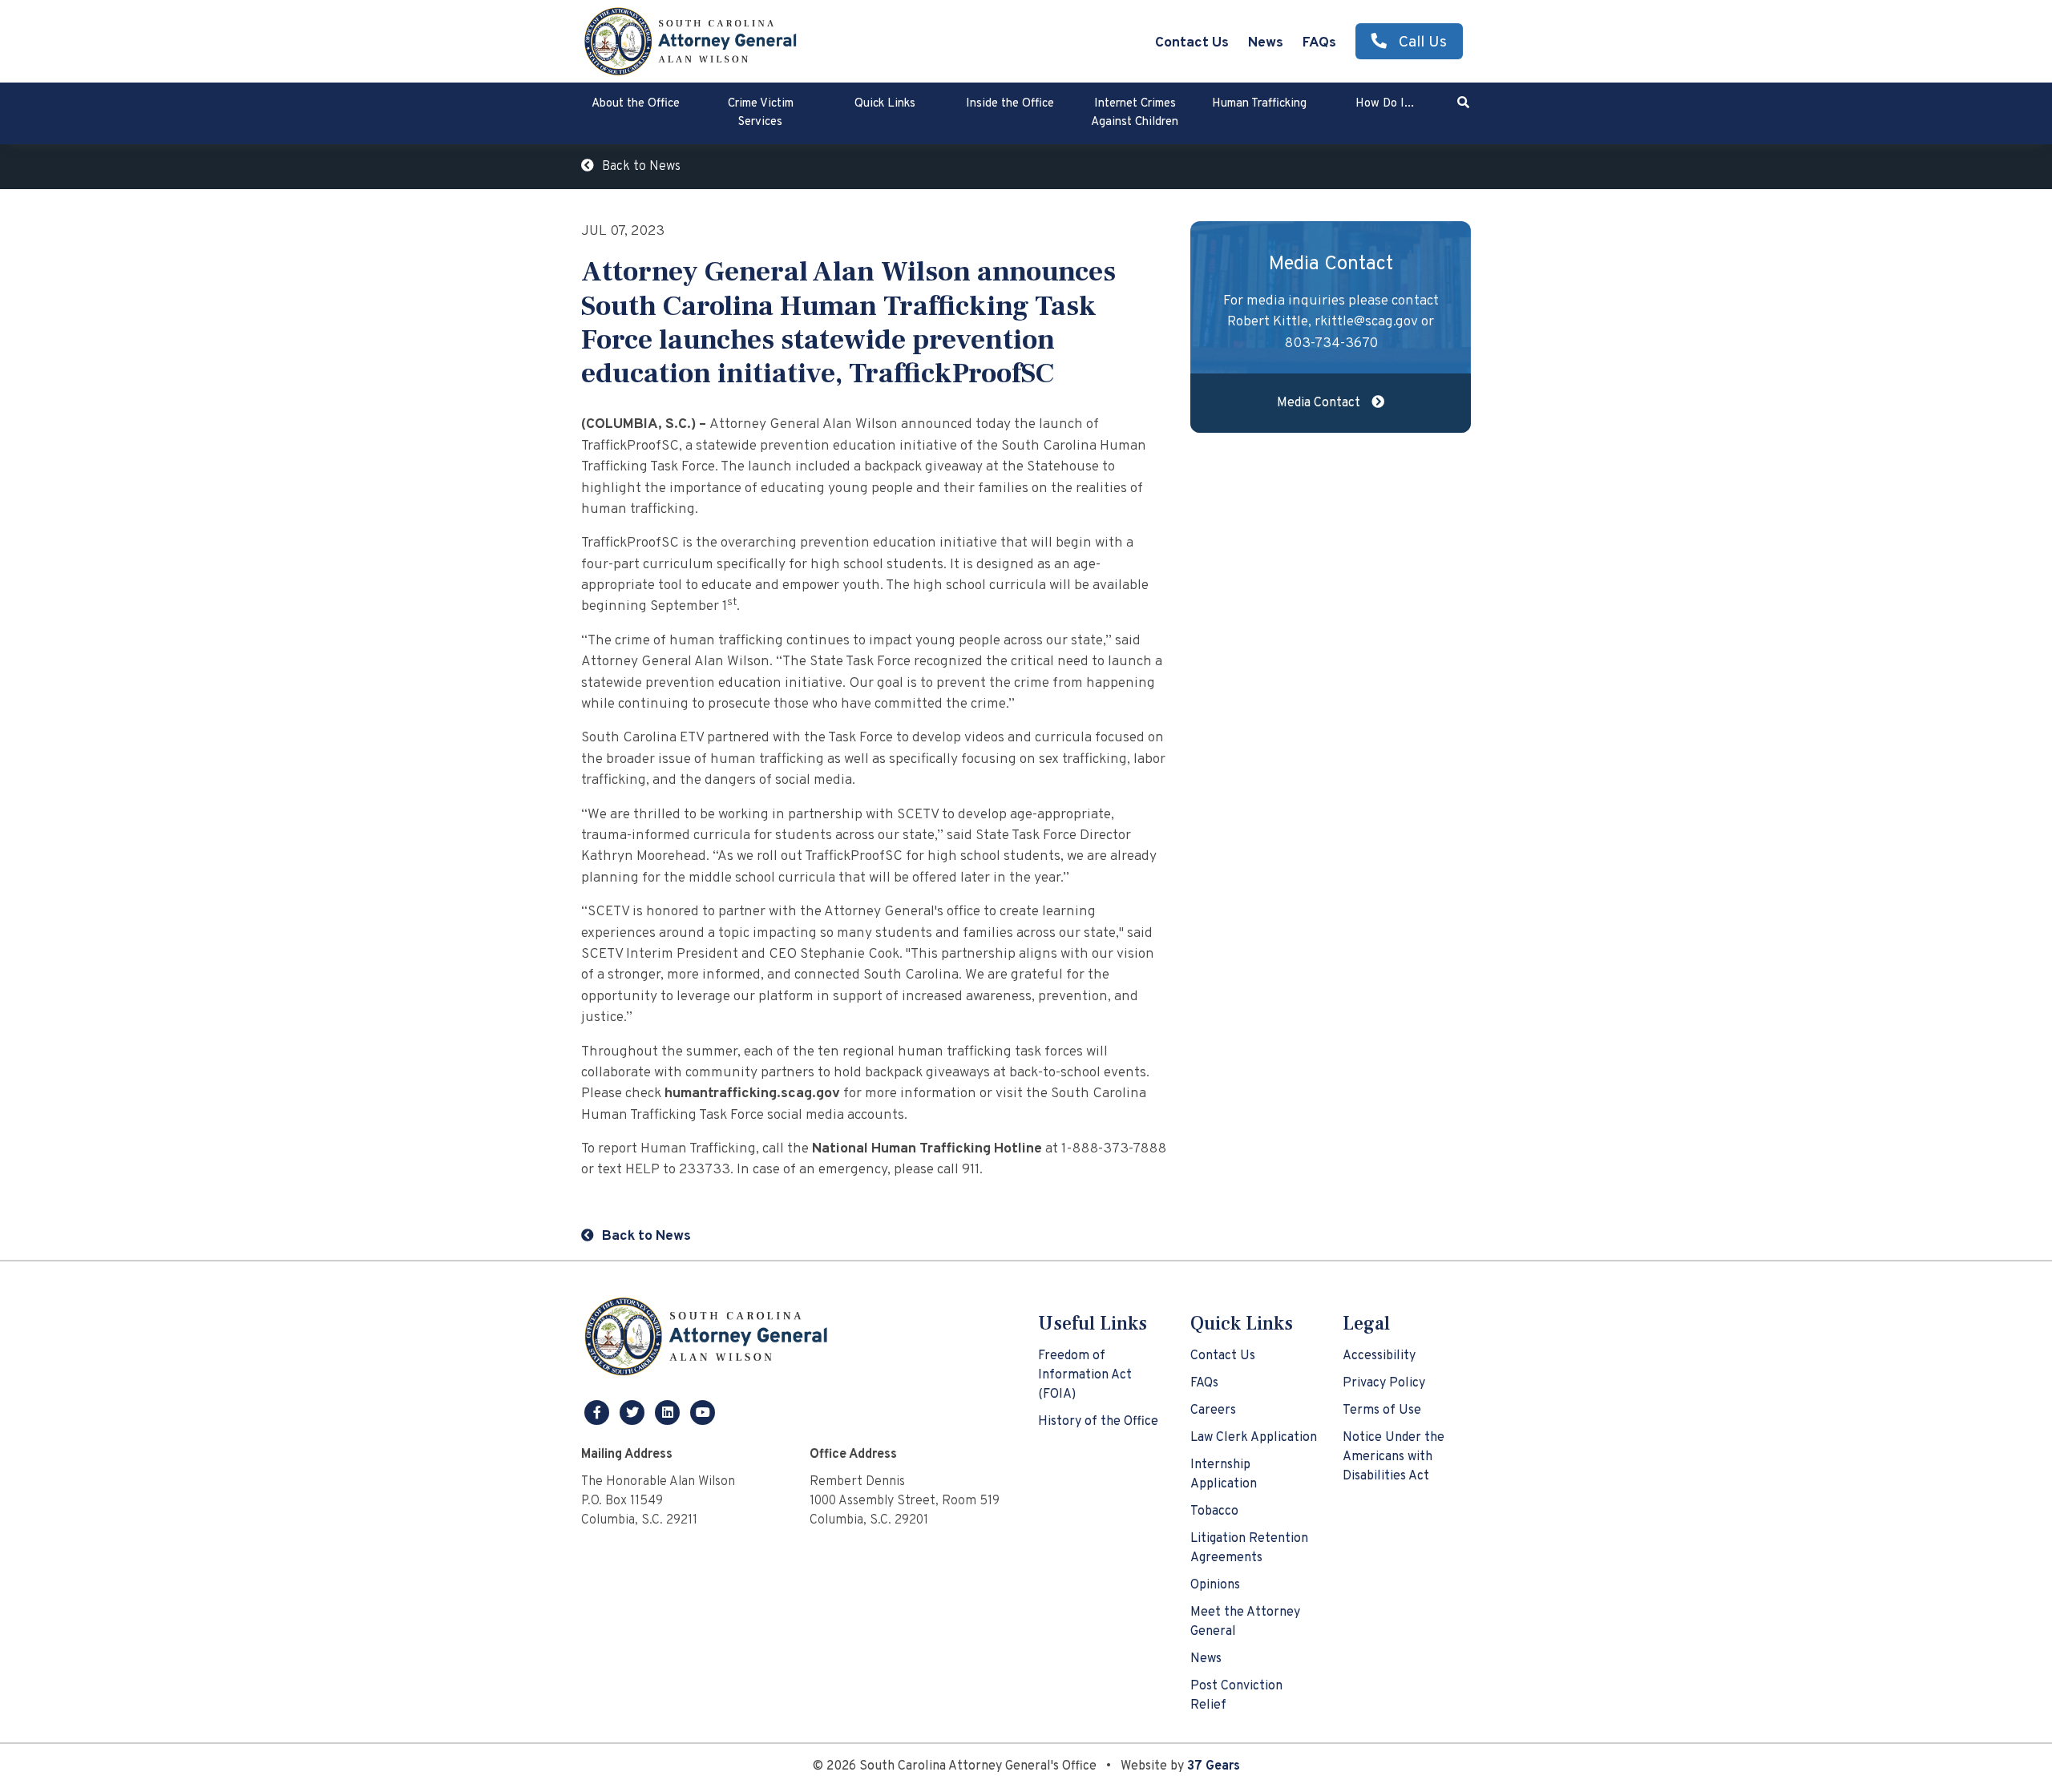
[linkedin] (669, 1412)
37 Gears (1214, 1766)
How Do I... (1385, 104)
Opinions (1215, 1585)
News (1266, 43)
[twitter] (634, 1412)
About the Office (636, 104)
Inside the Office (1010, 104)
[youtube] (703, 1412)
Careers (1213, 1411)
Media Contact (1320, 403)
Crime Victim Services (761, 113)
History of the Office (1098, 1422)
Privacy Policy (1384, 1383)
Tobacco (1214, 1511)
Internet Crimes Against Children (1135, 113)
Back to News (641, 167)
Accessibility (1379, 1356)
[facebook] (599, 1412)
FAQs (1319, 43)
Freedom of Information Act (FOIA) (1085, 1375)
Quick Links (885, 104)
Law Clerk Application (1254, 1438)
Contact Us (1192, 43)
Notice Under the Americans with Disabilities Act (1394, 1457)
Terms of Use (1382, 1411)
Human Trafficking (1259, 104)
